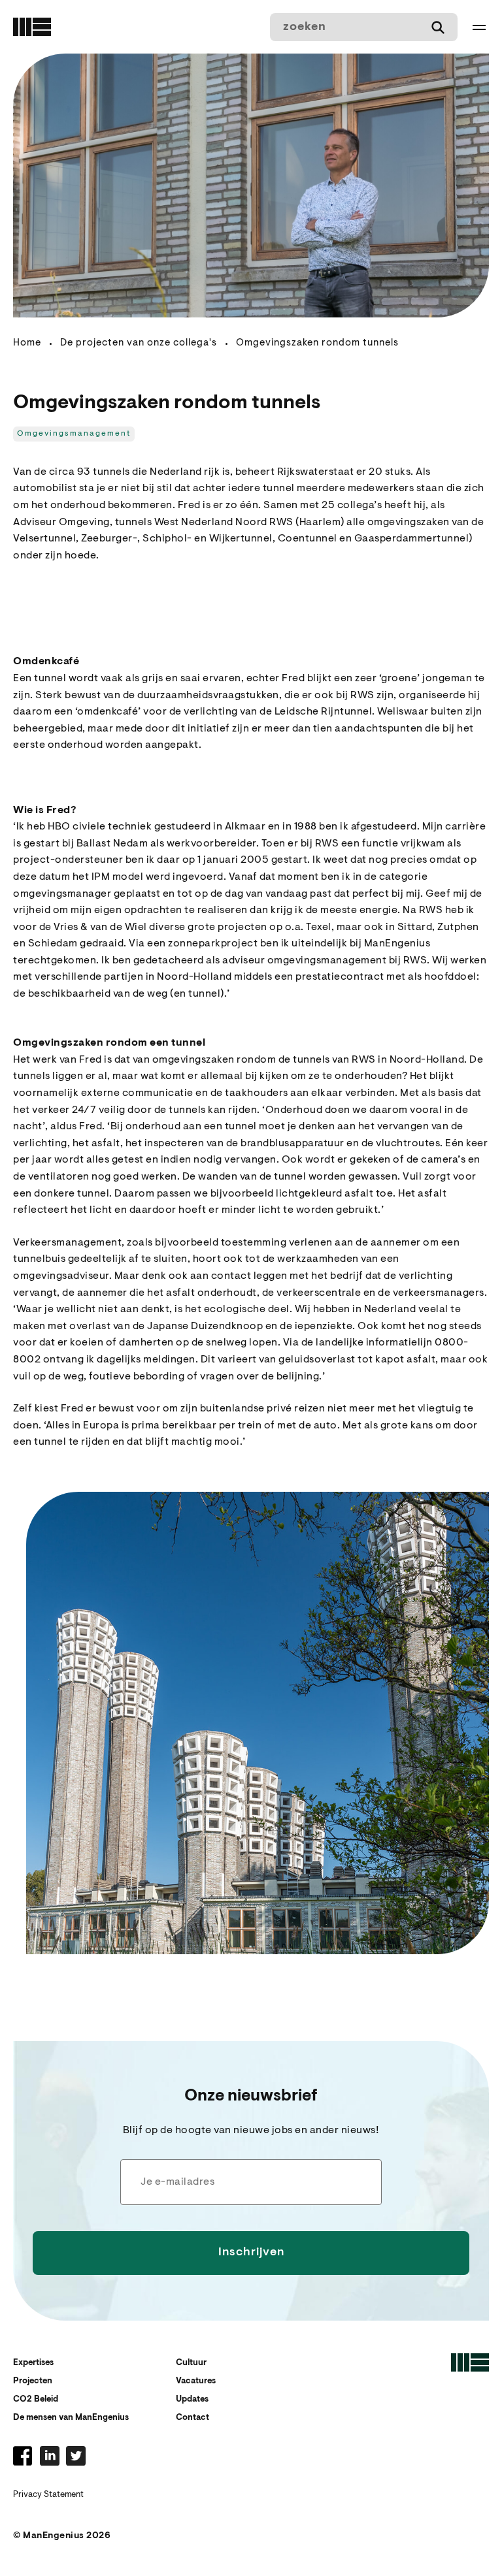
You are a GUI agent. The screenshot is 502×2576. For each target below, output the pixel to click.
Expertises (33, 2363)
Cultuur (191, 2363)
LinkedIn (50, 2456)
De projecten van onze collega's (139, 343)
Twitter (76, 2456)
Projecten (33, 2381)
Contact (192, 2418)
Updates (192, 2399)
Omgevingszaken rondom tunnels (317, 343)
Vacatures (196, 2381)
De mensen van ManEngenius (71, 2418)
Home (27, 343)
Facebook (23, 2456)
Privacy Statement (48, 2495)
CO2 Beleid (36, 2399)
